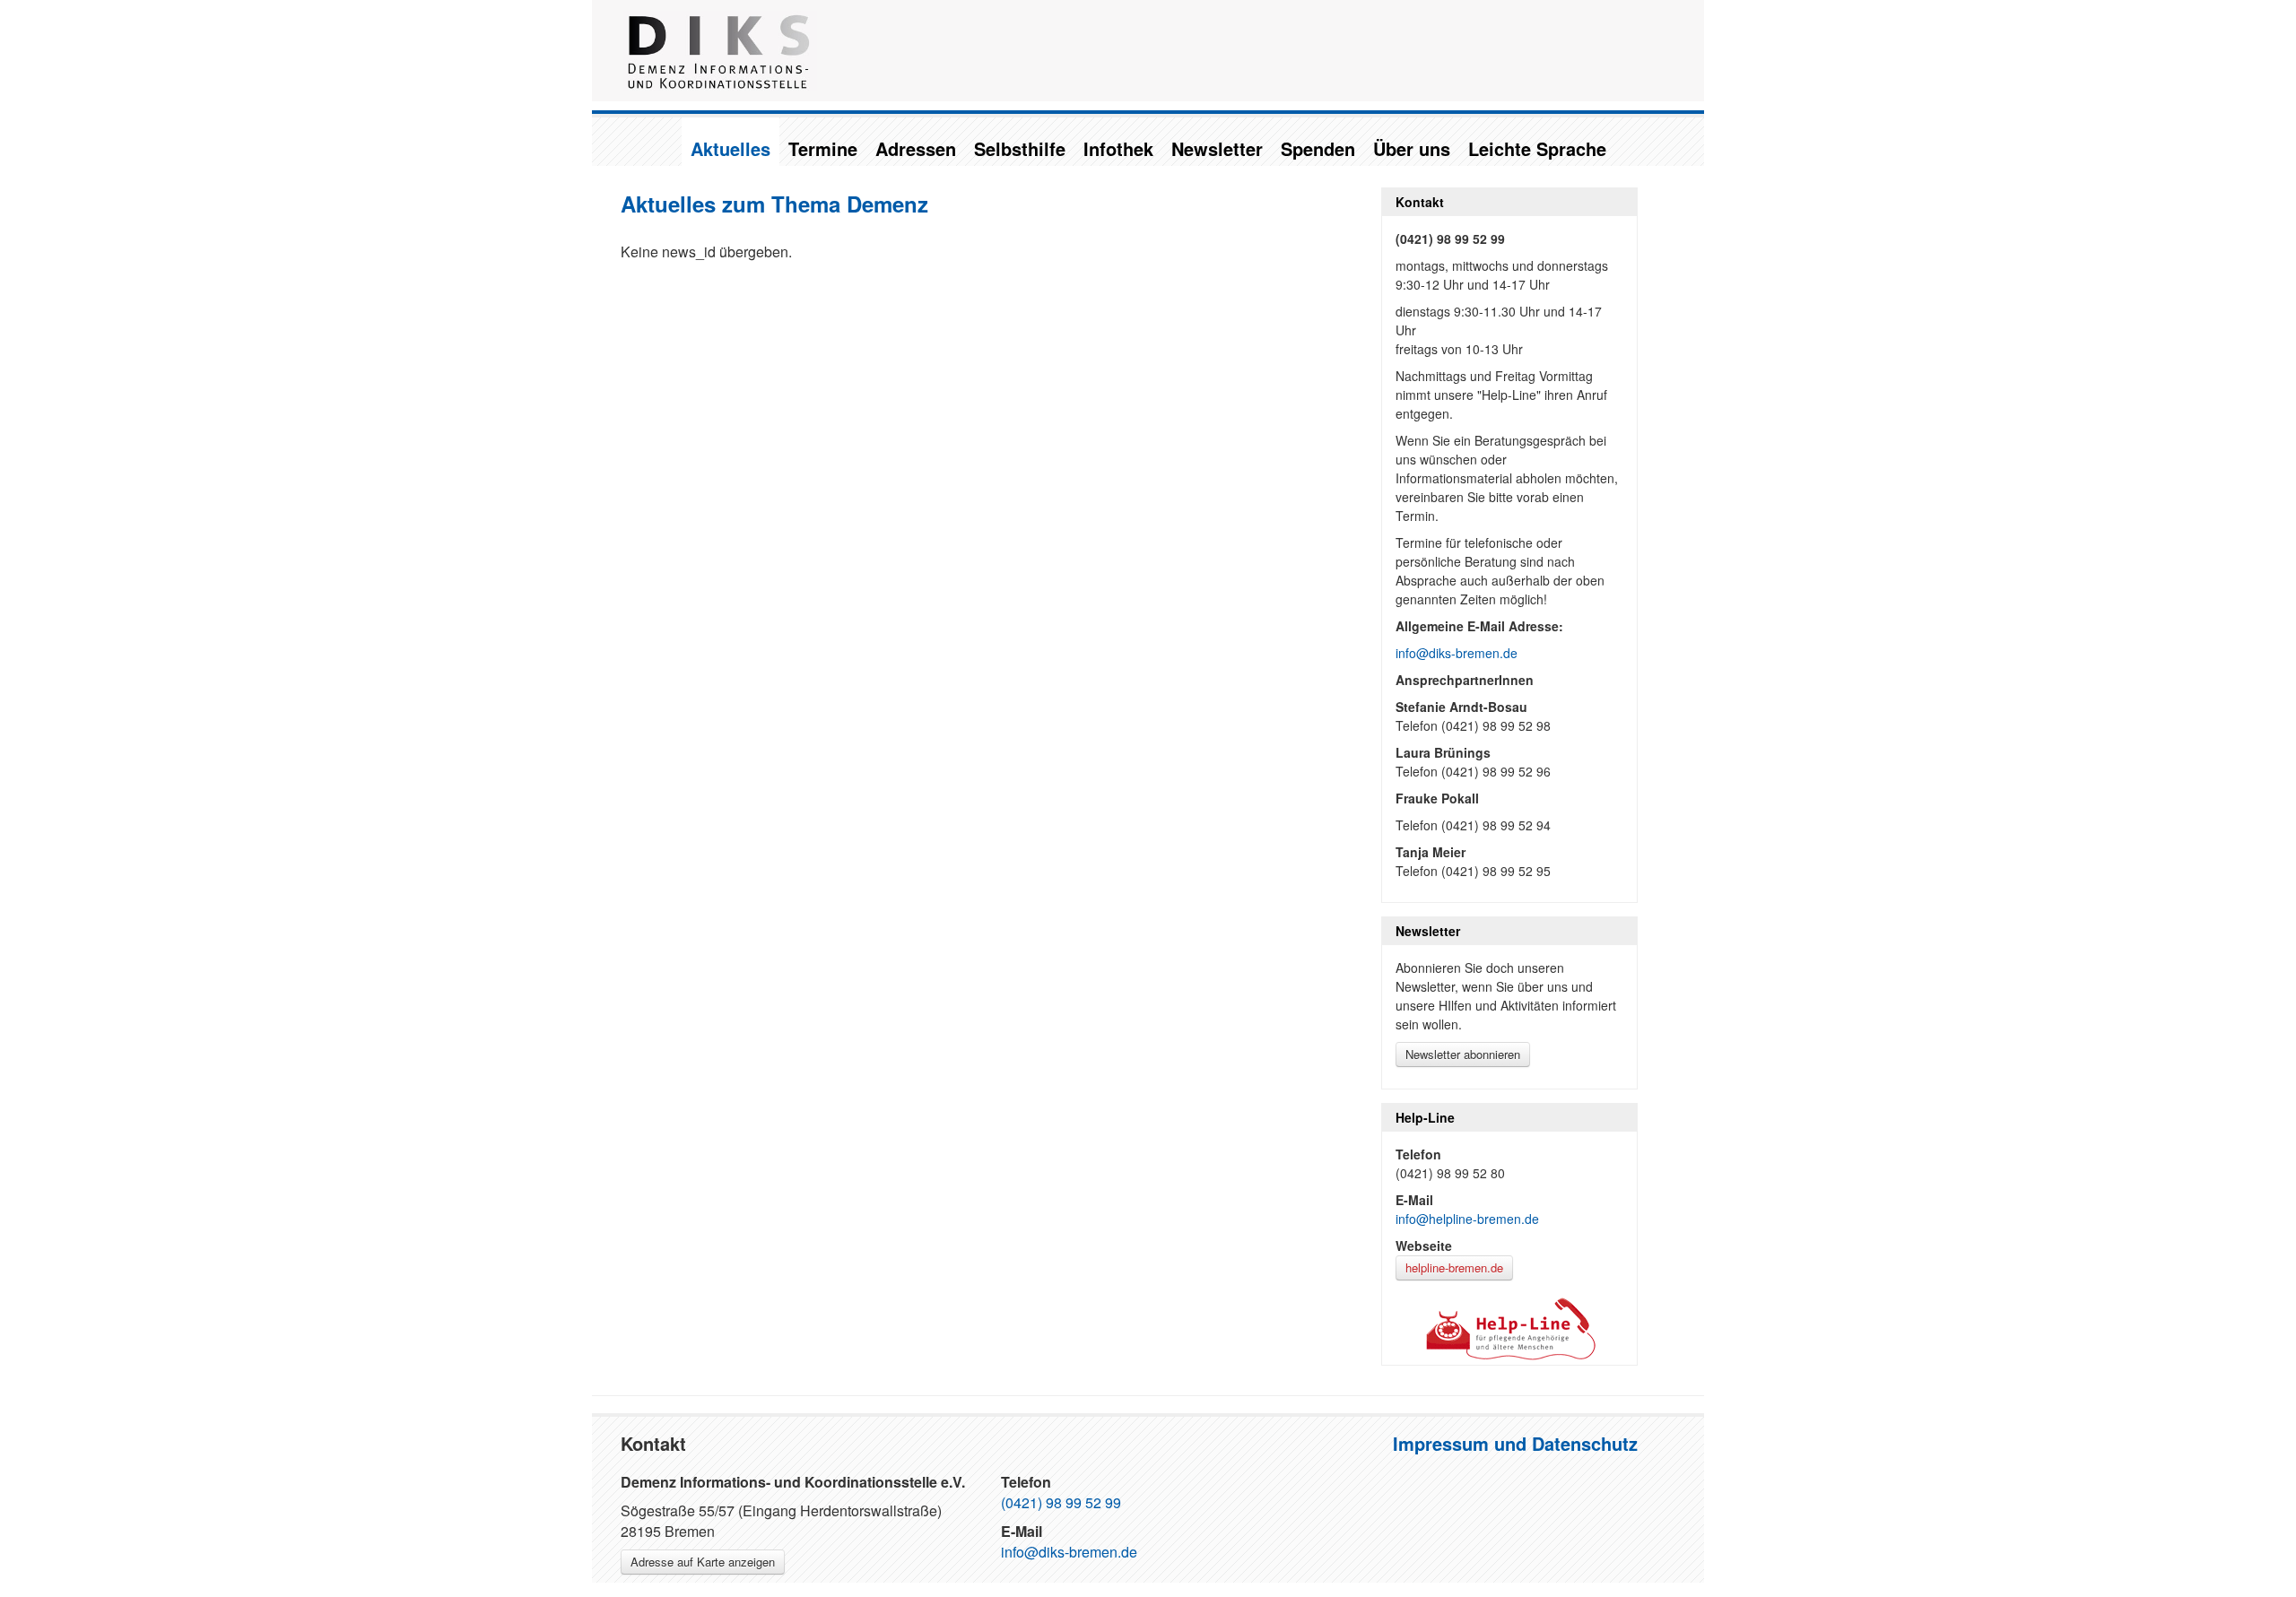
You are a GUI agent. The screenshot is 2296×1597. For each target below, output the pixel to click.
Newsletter (1217, 148)
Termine (823, 148)
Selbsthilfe (1020, 148)
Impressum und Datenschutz (1515, 1443)
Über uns (1412, 148)
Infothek (1118, 148)
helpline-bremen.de (1454, 1267)
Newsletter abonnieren (1463, 1054)
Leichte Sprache (1537, 148)
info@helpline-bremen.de (1467, 1219)
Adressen (916, 148)
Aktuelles (731, 148)
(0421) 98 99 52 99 (1061, 1502)
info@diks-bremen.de (1457, 653)
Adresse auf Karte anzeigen (703, 1562)
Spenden (1318, 148)
